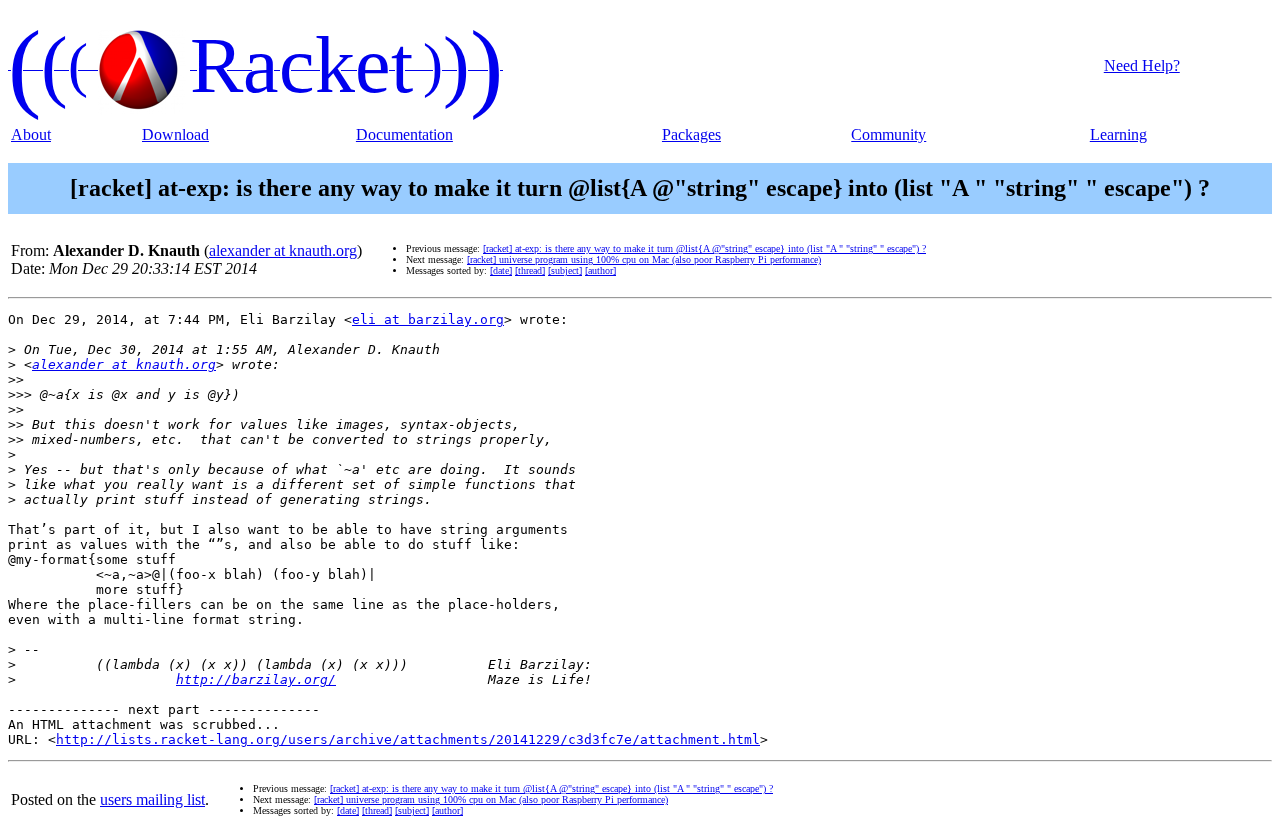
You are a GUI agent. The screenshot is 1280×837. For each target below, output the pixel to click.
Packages (691, 134)
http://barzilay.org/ (256, 679)
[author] (600, 270)
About (31, 134)
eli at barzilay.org (428, 319)
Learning (1118, 134)
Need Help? (1142, 65)
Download (175, 134)
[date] (501, 270)
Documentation (404, 134)
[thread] (530, 270)
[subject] (565, 270)
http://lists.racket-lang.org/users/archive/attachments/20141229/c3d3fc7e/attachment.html (408, 739)
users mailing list (152, 799)
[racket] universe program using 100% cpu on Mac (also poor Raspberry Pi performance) (644, 259)
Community (888, 134)
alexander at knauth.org (283, 250)
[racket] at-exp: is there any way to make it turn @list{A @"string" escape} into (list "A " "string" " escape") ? (704, 248)
